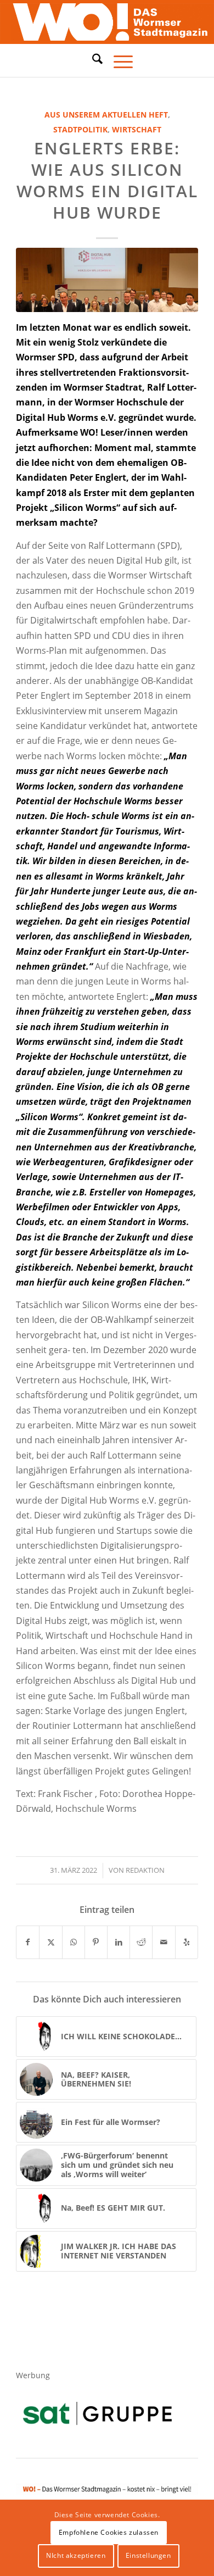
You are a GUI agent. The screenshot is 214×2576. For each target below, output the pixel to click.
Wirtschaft (137, 129)
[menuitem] (92, 60)
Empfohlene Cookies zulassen (109, 2532)
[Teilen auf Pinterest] (96, 1942)
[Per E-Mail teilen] (164, 1942)
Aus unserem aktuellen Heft (106, 115)
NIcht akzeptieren (76, 2555)
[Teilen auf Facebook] (28, 1942)
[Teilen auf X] (50, 1942)
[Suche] (92, 59)
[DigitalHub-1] (107, 280)
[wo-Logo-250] (107, 22)
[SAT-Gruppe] (97, 2413)
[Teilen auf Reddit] (141, 1942)
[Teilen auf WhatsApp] (74, 1942)
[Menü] (118, 60)
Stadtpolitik (80, 129)
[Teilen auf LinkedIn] (119, 1942)
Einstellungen (148, 2555)
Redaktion (145, 1870)
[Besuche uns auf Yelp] (187, 1942)
